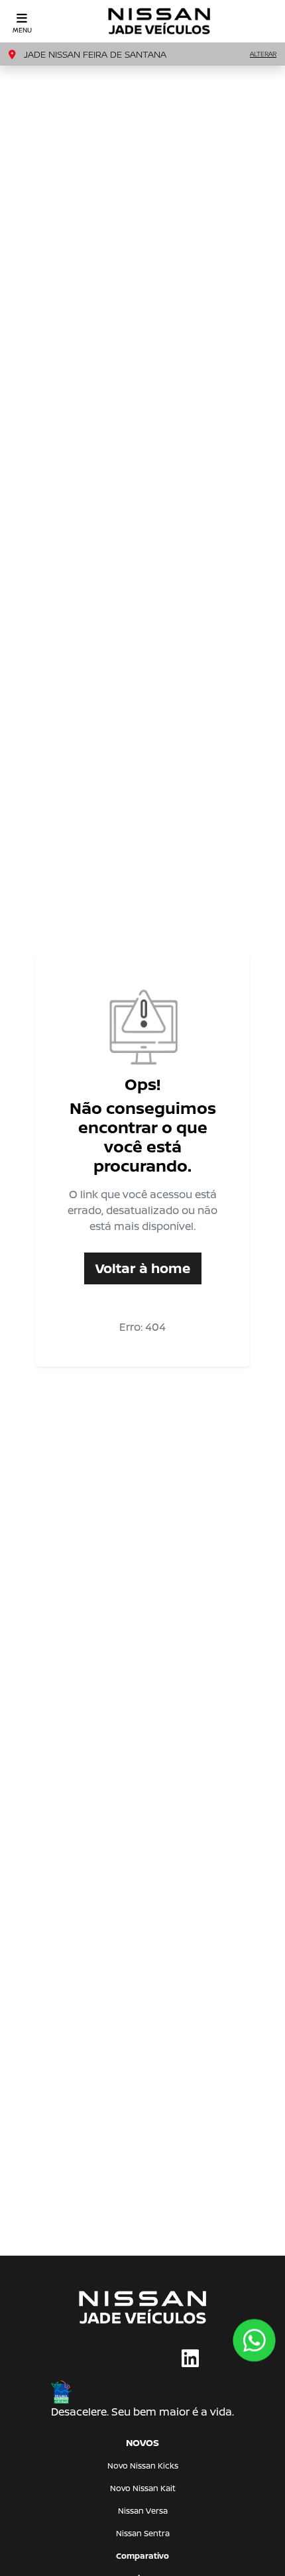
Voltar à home (143, 1268)
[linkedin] (190, 2359)
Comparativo (142, 2556)
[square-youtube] (158, 2359)
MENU (22, 30)
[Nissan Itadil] (159, 21)
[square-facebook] (95, 2359)
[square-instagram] (127, 2359)
